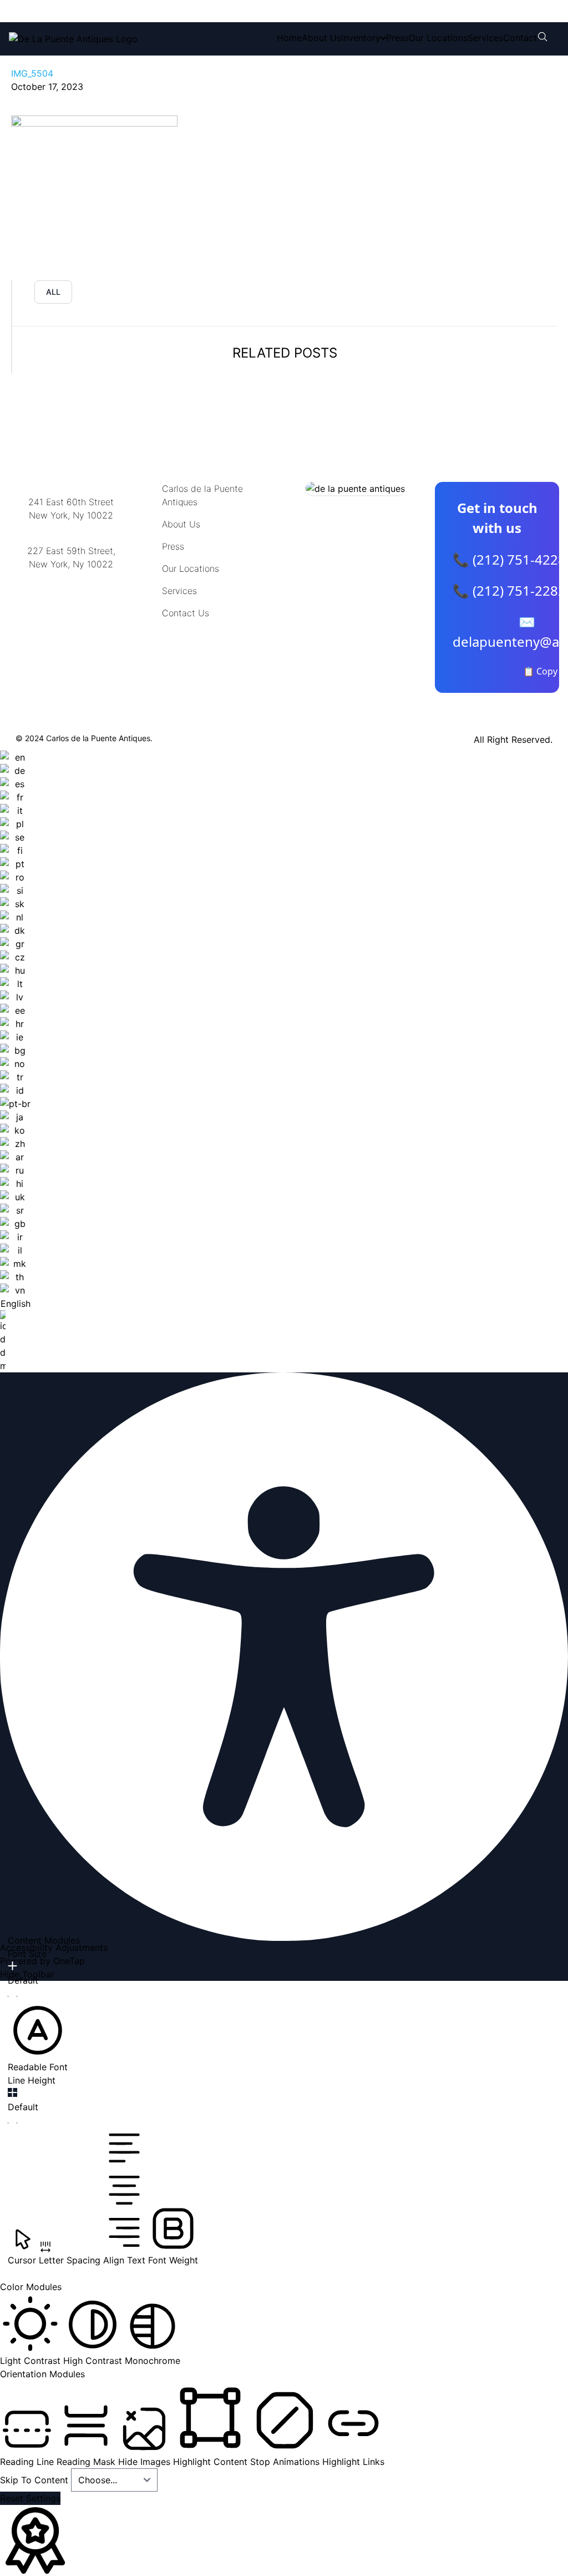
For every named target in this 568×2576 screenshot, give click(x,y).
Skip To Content (35, 2480)
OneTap (69, 1961)
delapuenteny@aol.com (71, 618)
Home (289, 38)
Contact (520, 38)
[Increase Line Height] (12, 2092)
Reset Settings (30, 2498)
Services (485, 38)
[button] (38, 2037)
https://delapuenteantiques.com (75, 600)
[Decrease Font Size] (12, 1996)
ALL (53, 292)
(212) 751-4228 (83, 11)
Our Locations (438, 38)
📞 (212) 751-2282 (509, 590)
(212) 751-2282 (176, 11)
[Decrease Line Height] (12, 2123)
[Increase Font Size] (12, 1966)
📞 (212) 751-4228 (509, 559)
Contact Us (186, 613)
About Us (321, 38)
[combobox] (15, 1061)
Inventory (361, 38)
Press (397, 38)
